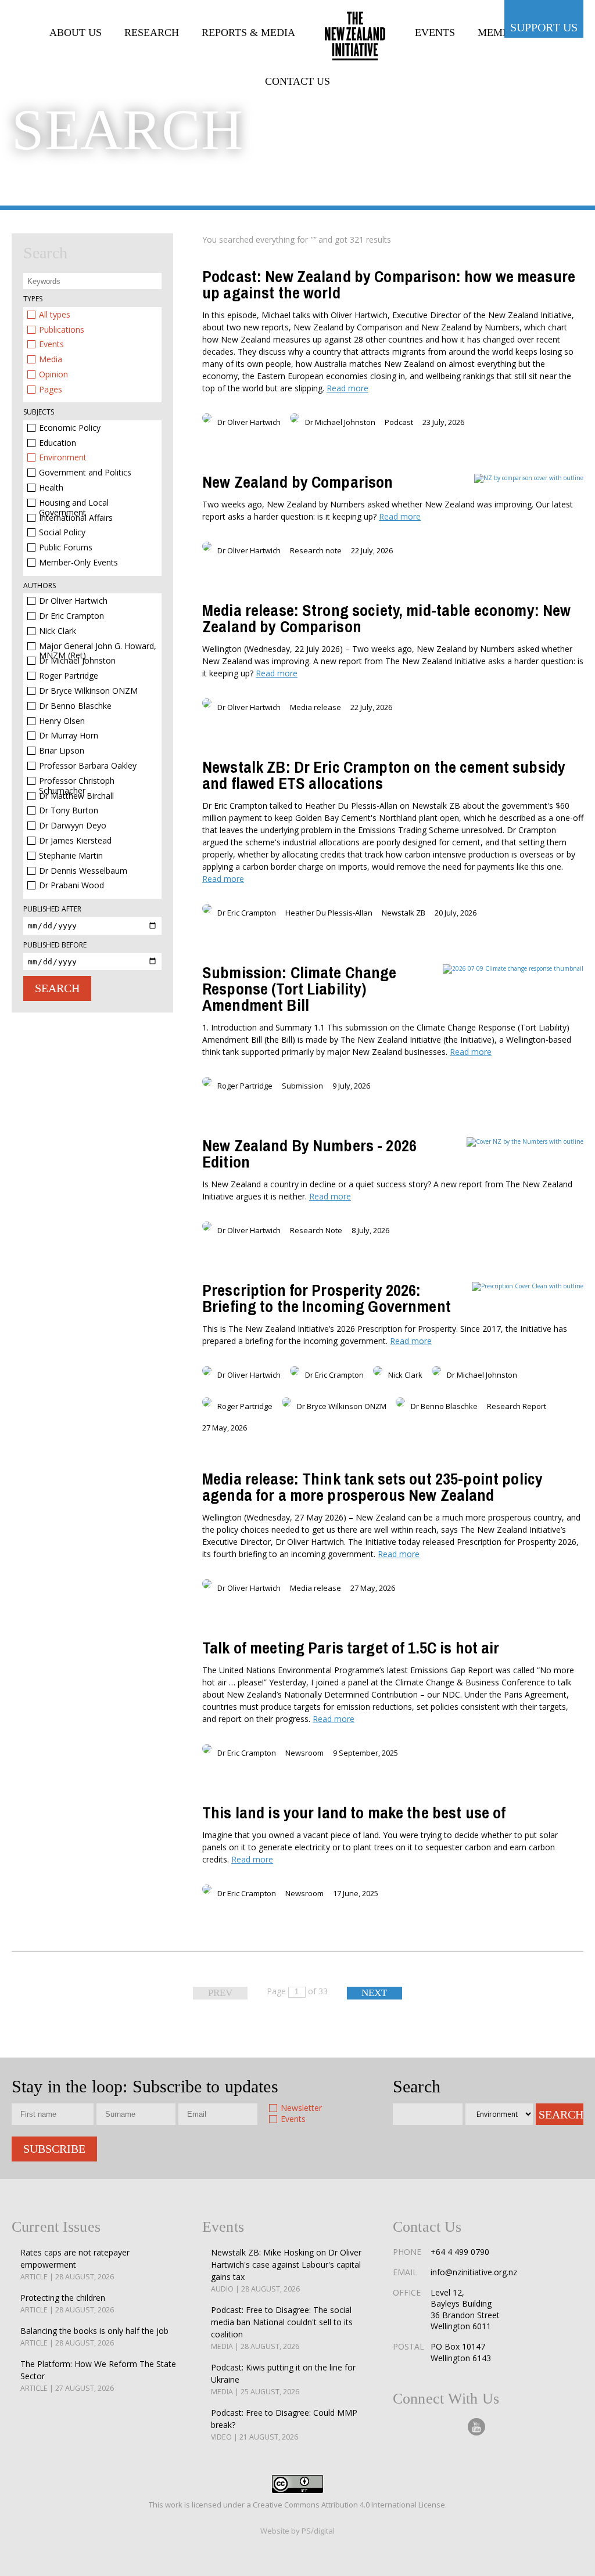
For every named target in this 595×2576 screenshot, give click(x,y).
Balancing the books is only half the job (94, 2337)
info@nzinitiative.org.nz (474, 2272)
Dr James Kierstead (75, 841)
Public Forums (66, 548)
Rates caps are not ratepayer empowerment (75, 2264)
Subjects (39, 412)
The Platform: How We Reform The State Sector (98, 2376)
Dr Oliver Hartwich (73, 601)
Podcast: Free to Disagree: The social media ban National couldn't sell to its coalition (282, 2328)
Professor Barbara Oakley (88, 766)
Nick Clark (58, 631)
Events (51, 345)
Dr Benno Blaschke (75, 706)
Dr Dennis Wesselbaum (83, 871)
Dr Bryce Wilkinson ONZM (88, 691)
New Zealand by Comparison (298, 482)
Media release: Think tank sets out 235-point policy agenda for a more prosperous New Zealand (372, 1487)
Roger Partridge (69, 676)
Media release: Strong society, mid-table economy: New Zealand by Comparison (386, 618)
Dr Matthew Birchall (76, 796)
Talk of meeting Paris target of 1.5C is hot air (351, 1648)
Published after (52, 909)
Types (33, 299)
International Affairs (76, 518)
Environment (63, 458)
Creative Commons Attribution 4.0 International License (349, 2505)
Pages (51, 390)
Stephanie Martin (71, 856)
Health (51, 488)
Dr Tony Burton (69, 811)
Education (58, 443)
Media (51, 360)
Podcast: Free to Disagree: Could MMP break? (284, 2424)
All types (55, 315)
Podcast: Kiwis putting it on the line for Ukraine (283, 2379)
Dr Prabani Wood (71, 886)
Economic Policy (70, 428)
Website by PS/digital (297, 2531)
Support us (544, 27)
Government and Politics (85, 473)
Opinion (53, 375)
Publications (62, 330)
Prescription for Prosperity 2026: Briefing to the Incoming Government (327, 1298)
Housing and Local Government (74, 503)
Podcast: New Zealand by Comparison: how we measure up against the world (389, 284)
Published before (55, 945)
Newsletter (301, 2108)
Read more (347, 388)
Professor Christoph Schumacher (77, 781)
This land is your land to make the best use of (354, 1813)
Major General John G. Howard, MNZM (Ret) (98, 646)
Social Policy (62, 533)
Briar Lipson (62, 751)
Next (374, 1993)
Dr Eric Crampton (71, 616)
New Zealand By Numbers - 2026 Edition (309, 1154)
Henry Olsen (62, 721)
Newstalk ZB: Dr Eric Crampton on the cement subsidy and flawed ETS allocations (384, 775)
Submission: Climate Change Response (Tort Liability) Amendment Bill (300, 989)
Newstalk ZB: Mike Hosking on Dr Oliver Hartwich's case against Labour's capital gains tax (286, 2270)
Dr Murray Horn (69, 736)
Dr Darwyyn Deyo (73, 826)
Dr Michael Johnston (77, 661)
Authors (40, 586)
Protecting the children (67, 2303)
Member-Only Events (78, 563)
